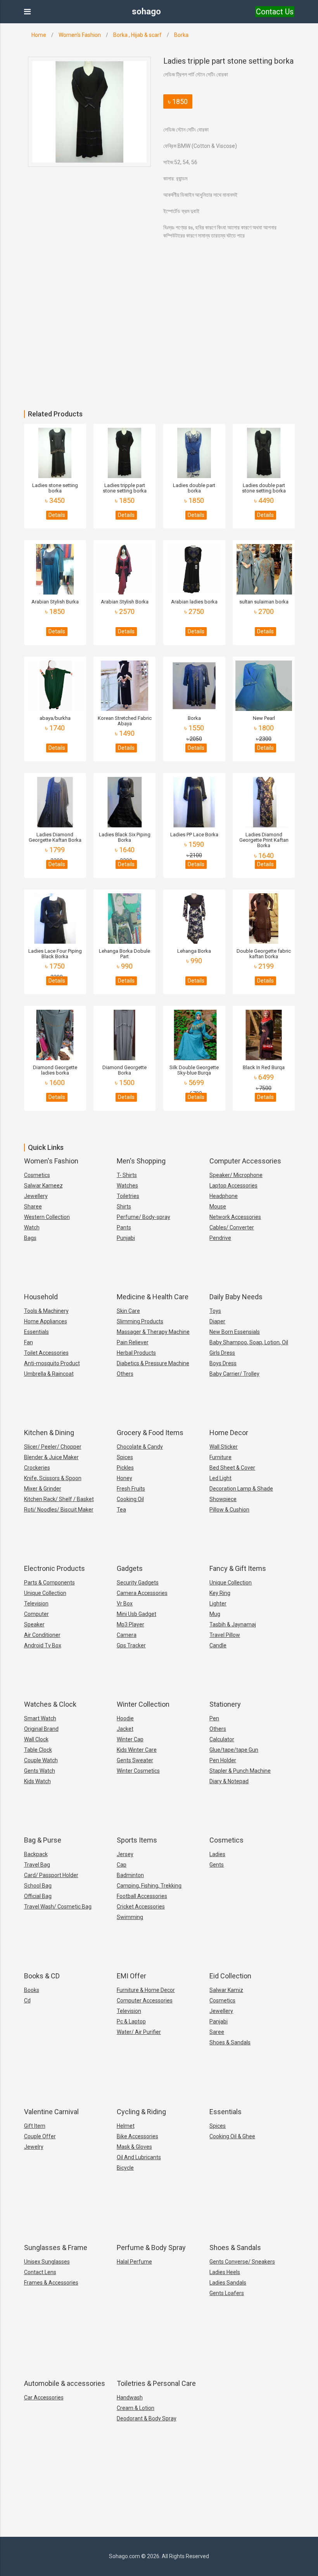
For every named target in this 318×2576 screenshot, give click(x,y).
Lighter (218, 1603)
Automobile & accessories (65, 2383)
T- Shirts (127, 1175)
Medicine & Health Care (153, 1297)
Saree (217, 2032)
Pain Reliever (133, 1342)
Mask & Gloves (134, 2147)
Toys (215, 1311)
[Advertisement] (159, 352)
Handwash (130, 2397)
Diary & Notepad (229, 1781)
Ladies (217, 1854)
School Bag (38, 1886)
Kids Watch (37, 1781)
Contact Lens (40, 2272)
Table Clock (38, 1750)
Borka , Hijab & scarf (137, 35)
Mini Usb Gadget (137, 1614)
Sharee (33, 1207)
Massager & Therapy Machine (153, 1332)
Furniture (220, 1457)
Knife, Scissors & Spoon (53, 1478)
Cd (27, 2000)
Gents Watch (40, 1771)
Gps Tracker (131, 1645)
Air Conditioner (42, 1635)
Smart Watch (40, 1718)
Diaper (217, 1321)
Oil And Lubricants (139, 2157)
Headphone (224, 1196)
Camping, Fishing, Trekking (149, 1886)
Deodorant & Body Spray (147, 2418)
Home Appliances (46, 1321)
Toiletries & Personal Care (156, 2383)
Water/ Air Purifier (139, 2032)
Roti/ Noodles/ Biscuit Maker (59, 1510)
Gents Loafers (227, 2293)
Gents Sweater (135, 1760)
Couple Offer (40, 2136)
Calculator (222, 1739)
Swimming (130, 1917)
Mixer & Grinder (43, 1489)
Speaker (34, 1624)
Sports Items (137, 1840)
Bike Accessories (137, 2136)
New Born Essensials (235, 1332)
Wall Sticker (224, 1447)
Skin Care (128, 1311)
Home (39, 35)
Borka (181, 35)
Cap (122, 1865)
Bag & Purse (43, 1840)
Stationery (225, 1704)
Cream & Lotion (136, 2408)
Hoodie (125, 1718)
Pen (214, 1718)
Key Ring (220, 1593)
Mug (215, 1614)
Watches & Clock (50, 1704)
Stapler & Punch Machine (240, 1771)
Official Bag (38, 1896)
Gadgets (130, 1568)
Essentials (36, 1332)
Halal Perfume (134, 2262)
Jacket (125, 1729)
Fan (29, 1342)
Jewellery (36, 1196)
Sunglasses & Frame (56, 2247)
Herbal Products (136, 1353)
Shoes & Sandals (230, 2042)
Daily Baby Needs (236, 1297)
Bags (30, 1238)
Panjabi (219, 2021)
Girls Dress (222, 1353)
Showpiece (223, 1499)
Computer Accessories (245, 1161)
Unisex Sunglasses (47, 2262)
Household (41, 1297)
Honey (124, 1478)
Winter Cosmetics (138, 1771)
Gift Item (35, 2126)
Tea (121, 1510)
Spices (125, 1457)
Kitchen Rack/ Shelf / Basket (59, 1499)
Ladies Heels (225, 2272)
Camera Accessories (142, 1593)
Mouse (218, 1207)
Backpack (36, 1854)
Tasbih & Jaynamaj (233, 1624)
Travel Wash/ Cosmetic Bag (58, 1907)
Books (32, 1990)
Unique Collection (45, 1593)
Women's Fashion (80, 35)
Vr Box (125, 1603)
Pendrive (220, 1238)
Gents (217, 1865)
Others (125, 1374)
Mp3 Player (130, 1624)
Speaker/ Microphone (236, 1175)
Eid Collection (230, 1976)
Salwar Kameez (43, 1186)
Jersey (125, 1854)
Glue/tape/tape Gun (234, 1750)
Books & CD (42, 1976)
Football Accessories (142, 1896)
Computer (36, 1614)
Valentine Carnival (51, 2112)
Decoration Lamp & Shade (241, 1489)
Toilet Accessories (46, 1353)
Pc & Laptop (131, 2021)
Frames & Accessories (51, 2283)
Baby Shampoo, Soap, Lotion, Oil (249, 1342)
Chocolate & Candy (140, 1447)
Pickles (125, 1468)
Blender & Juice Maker (51, 1457)
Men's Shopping (141, 1161)
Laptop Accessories (233, 1186)
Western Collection (47, 1217)
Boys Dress (223, 1363)
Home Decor (229, 1433)
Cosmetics (37, 1175)
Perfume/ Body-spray (143, 1217)
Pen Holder (223, 1760)
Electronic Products (54, 1568)
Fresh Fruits (131, 1489)
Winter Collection (143, 1704)
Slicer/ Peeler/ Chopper (53, 1447)
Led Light (220, 1478)
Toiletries (128, 1196)
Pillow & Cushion (229, 1510)
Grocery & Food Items (150, 1433)
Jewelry (34, 2147)
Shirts (124, 1207)
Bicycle (125, 2168)
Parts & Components (49, 1583)
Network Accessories (235, 1217)
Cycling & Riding (141, 2112)
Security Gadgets (138, 1583)
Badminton (130, 1875)
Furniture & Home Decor (146, 1990)
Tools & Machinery (46, 1311)
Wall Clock (36, 1739)
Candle (218, 1645)
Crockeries (37, 1468)
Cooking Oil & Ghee (232, 2136)
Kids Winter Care (137, 1750)
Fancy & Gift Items (238, 1568)
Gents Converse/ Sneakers (242, 2262)
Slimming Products (140, 1321)
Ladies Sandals (228, 2283)
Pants (124, 1227)
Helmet (126, 2126)
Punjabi (126, 1238)
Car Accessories (44, 2397)
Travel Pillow (225, 1635)
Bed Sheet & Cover (232, 1468)
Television (36, 1603)
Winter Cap (130, 1739)
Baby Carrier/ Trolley (234, 1374)
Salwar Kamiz (226, 1990)
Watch (32, 1227)
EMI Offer (131, 1976)
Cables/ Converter (232, 1227)
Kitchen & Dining (49, 1433)
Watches (127, 1186)
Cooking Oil (130, 1499)
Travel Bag (37, 1865)
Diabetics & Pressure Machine (153, 1363)
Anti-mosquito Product (52, 1363)
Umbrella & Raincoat (49, 1374)
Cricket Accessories (141, 1907)
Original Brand (41, 1729)
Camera (127, 1635)
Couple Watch (41, 1760)
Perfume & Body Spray (151, 2247)
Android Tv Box (43, 1645)
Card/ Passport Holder (51, 1875)
